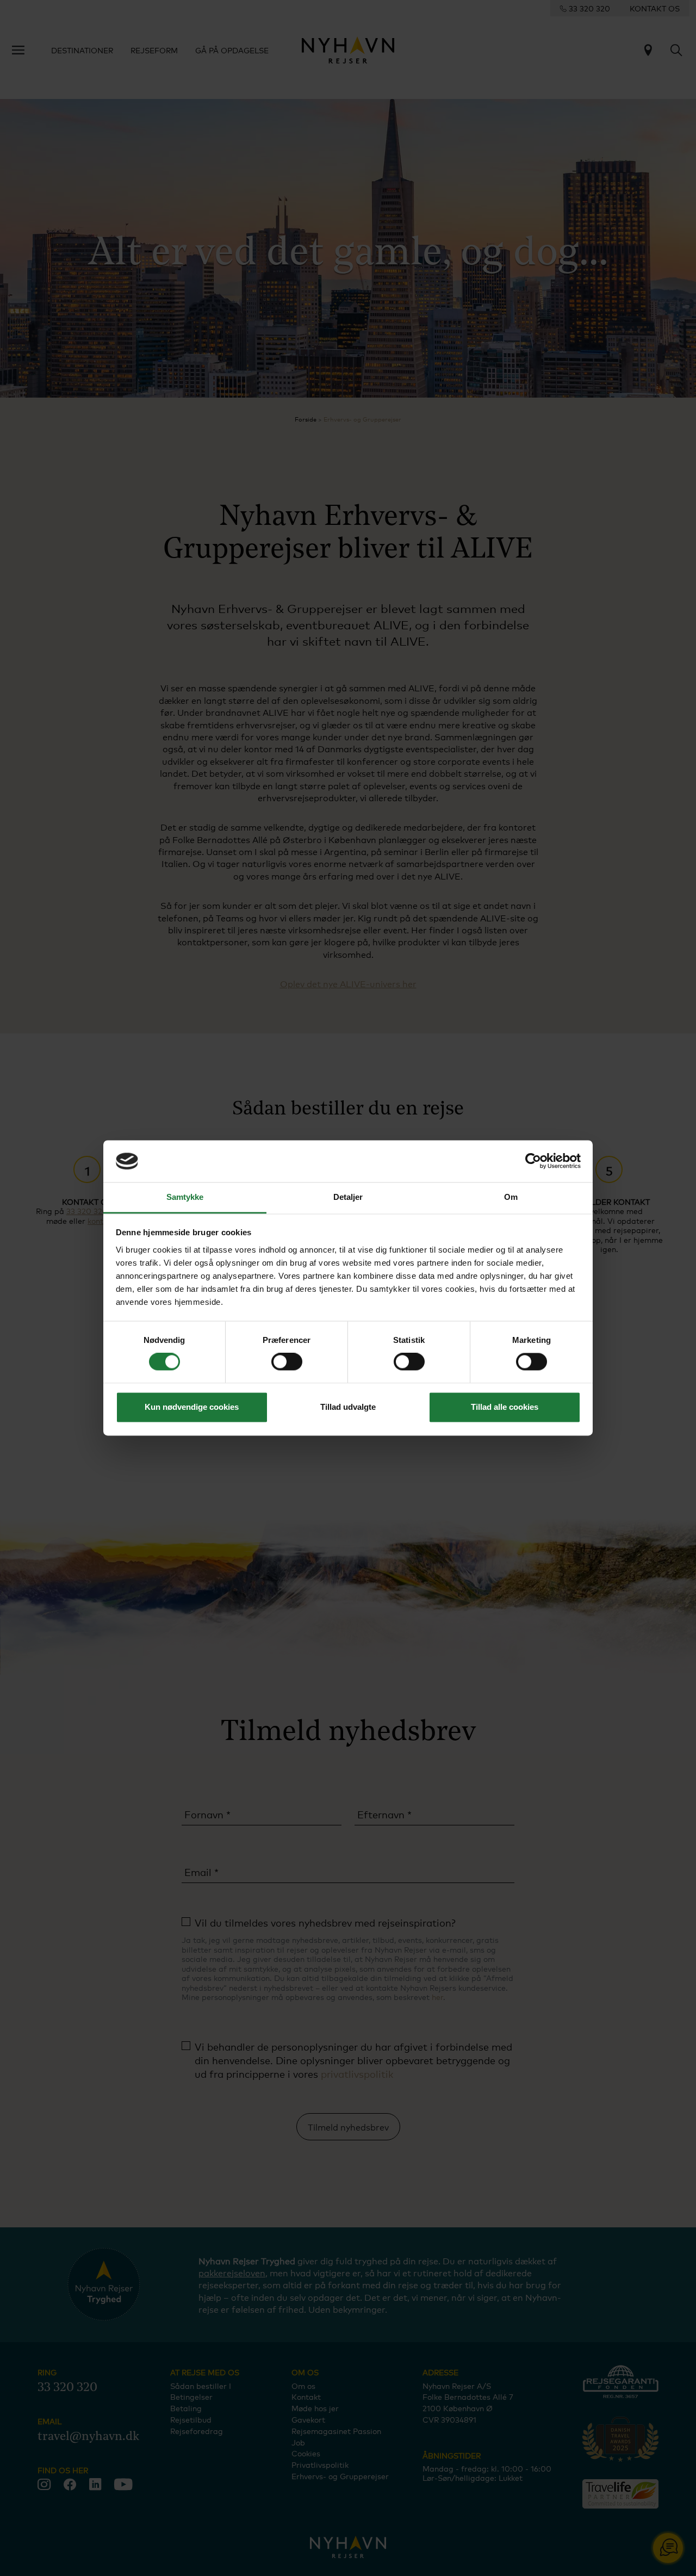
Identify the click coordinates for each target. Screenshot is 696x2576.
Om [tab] (511, 1197)
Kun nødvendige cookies (192, 1407)
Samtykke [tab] (185, 1197)
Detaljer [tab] (348, 1197)
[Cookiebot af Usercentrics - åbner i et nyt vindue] (533, 1161)
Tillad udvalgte (348, 1407)
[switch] (287, 1362)
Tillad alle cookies (505, 1407)
